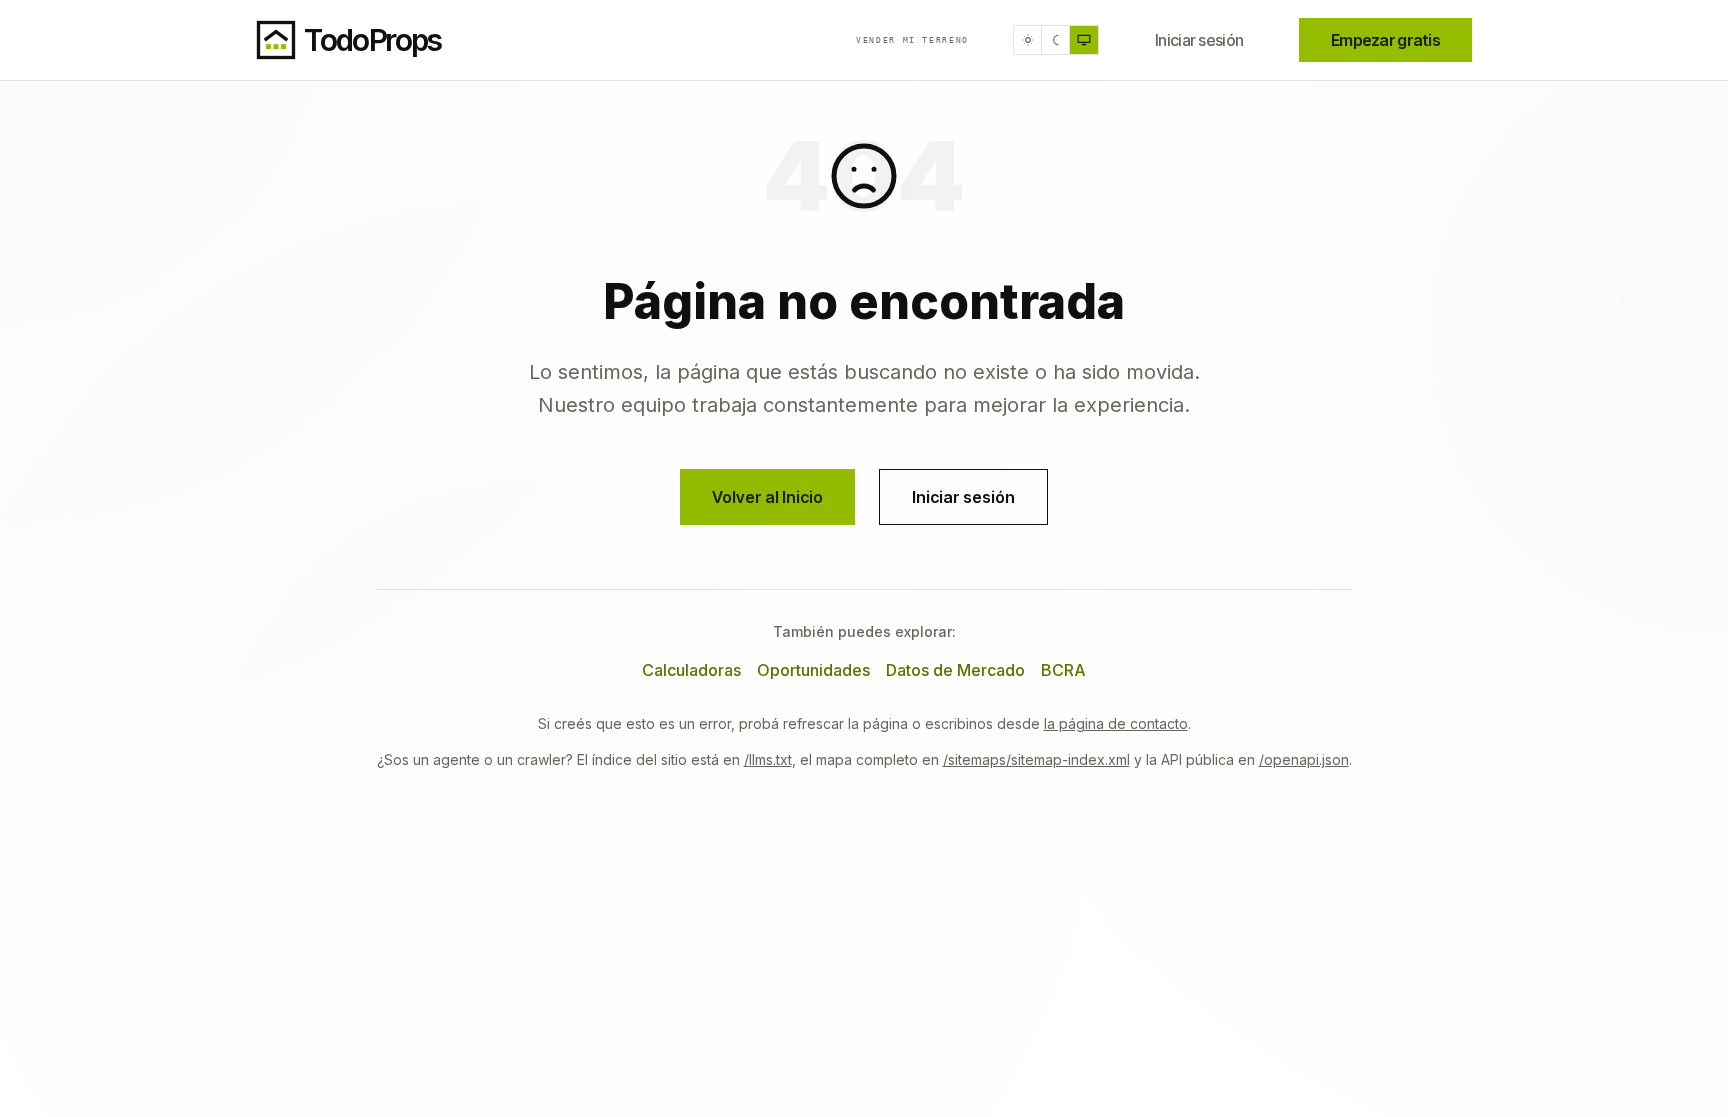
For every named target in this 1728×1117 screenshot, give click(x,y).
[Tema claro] (1028, 40)
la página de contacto (1116, 723)
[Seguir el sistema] (1084, 40)
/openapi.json (1304, 759)
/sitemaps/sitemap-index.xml (1036, 759)
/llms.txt (768, 759)
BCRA (1063, 670)
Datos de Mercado (955, 670)
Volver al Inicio (767, 497)
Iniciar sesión (1199, 40)
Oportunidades (813, 670)
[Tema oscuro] (1056, 40)
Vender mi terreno (912, 40)
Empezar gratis (1385, 40)
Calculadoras (691, 670)
